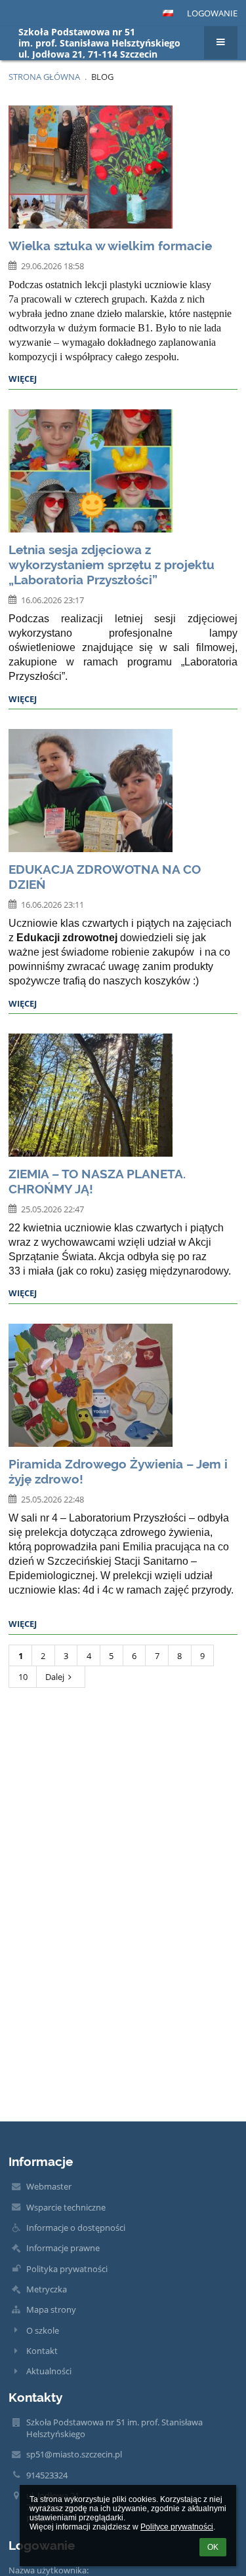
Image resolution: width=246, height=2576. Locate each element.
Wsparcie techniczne (66, 2207)
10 (23, 1677)
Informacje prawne (63, 2248)
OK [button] (213, 2547)
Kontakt (42, 2351)
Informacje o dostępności (76, 2228)
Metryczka (47, 2289)
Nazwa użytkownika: (49, 2570)
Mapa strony (51, 2309)
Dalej (55, 1677)
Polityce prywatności (177, 2527)
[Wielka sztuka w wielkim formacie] (123, 167)
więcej (23, 379)
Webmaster (49, 2186)
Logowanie (212, 13)
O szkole (43, 2330)
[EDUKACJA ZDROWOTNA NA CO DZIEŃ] (123, 791)
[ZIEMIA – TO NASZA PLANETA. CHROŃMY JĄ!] (123, 1095)
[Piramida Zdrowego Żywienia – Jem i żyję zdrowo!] (123, 1385)
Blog (102, 77)
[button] (168, 13)
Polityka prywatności (67, 2269)
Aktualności (49, 2371)
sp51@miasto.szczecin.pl (74, 2454)
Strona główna (44, 77)
